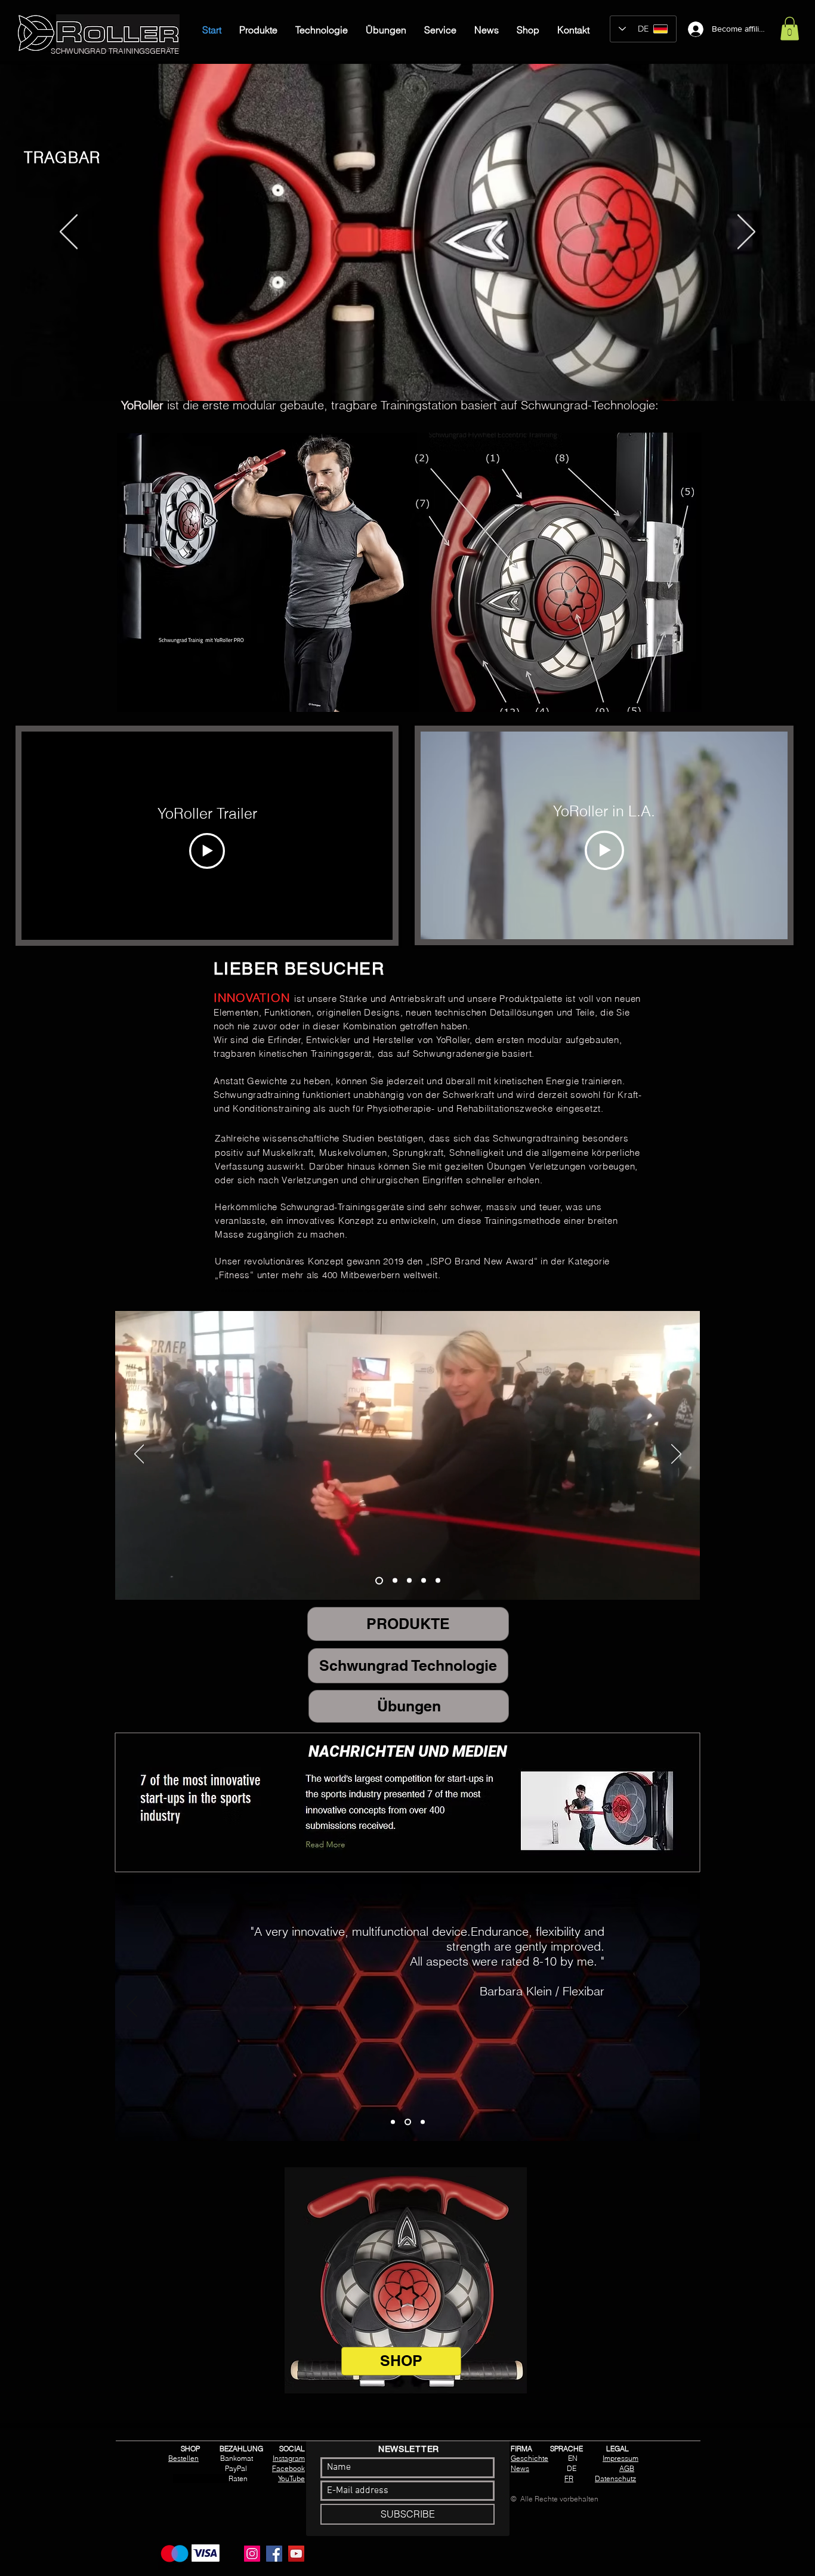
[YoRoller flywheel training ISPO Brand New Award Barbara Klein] (378, 1581)
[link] (790, 28)
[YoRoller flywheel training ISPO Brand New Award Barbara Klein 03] (409, 1581)
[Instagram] (252, 2554)
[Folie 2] (407, 2122)
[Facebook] (274, 2554)
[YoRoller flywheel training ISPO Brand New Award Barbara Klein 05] (438, 1581)
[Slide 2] (396, 371)
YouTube (291, 2478)
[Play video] (207, 851)
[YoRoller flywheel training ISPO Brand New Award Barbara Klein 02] (393, 1580)
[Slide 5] (431, 371)
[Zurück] (69, 233)
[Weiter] (746, 233)
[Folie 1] (393, 2122)
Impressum (620, 2458)
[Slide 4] (419, 371)
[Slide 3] (406, 371)
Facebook (288, 2468)
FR (569, 2478)
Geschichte (530, 2458)
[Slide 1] (385, 371)
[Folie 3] (422, 2122)
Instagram (289, 2458)
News (520, 2468)
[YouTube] (296, 2554)
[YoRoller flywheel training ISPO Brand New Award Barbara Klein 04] (424, 1581)
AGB (627, 2468)
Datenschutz (615, 2478)
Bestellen (183, 2458)
